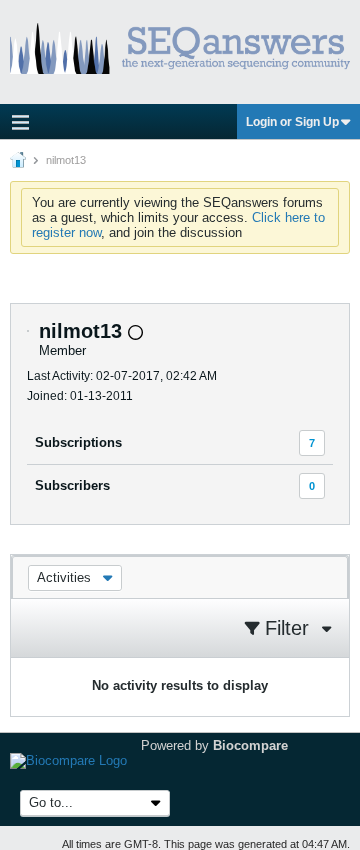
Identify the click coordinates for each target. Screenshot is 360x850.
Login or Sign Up (292, 122)
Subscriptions (78, 442)
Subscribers (72, 485)
